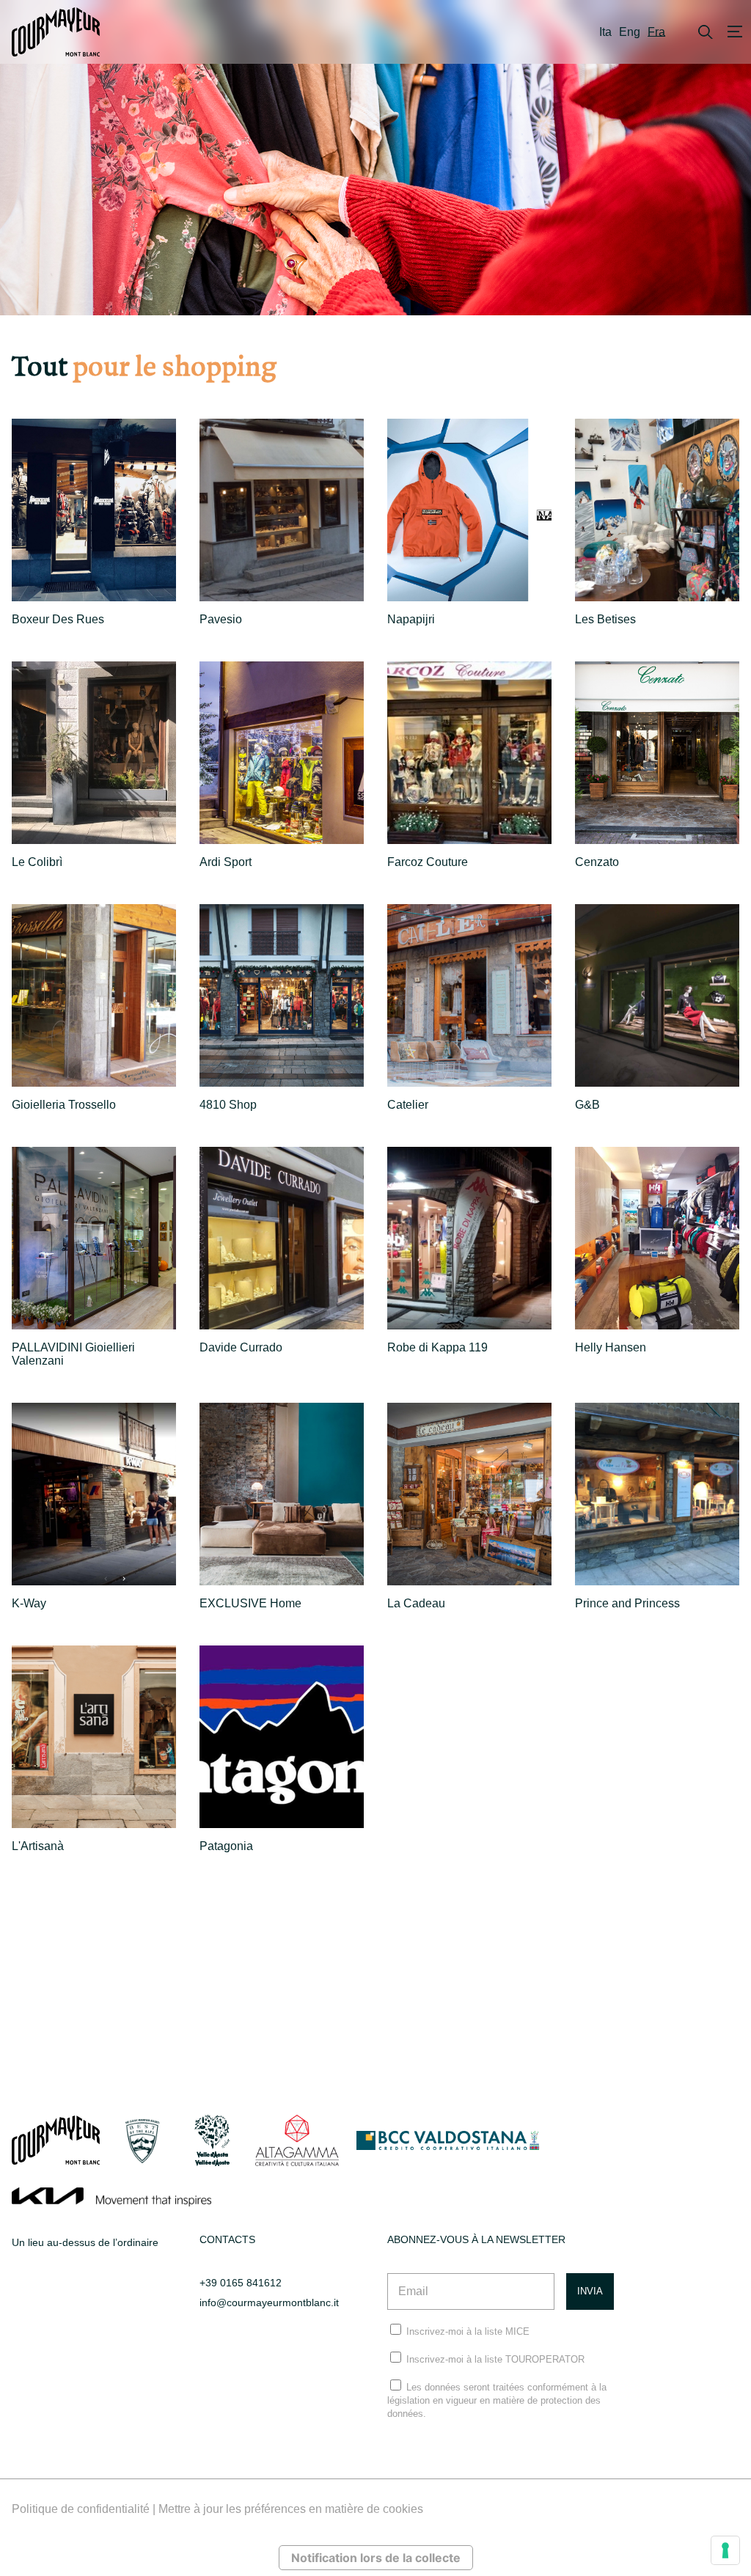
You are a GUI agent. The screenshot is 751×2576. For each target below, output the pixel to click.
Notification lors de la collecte (376, 2558)
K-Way (29, 1603)
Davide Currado (241, 1347)
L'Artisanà (38, 1846)
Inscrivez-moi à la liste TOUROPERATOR (495, 2359)
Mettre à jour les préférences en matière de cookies (291, 2509)
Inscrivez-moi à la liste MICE (468, 2331)
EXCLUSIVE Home (250, 1603)
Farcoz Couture (428, 862)
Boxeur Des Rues (58, 619)
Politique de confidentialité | (85, 2509)
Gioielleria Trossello (64, 1105)
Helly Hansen (611, 1347)
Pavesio (221, 619)
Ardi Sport (226, 862)
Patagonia (226, 1846)
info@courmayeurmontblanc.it (269, 2302)
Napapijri (411, 619)
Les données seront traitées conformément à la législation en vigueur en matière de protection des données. (497, 2400)
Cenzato (597, 862)
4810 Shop (228, 1105)
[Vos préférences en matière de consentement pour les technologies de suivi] (725, 2550)
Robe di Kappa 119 (437, 1347)
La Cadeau (416, 1603)
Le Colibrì (37, 862)
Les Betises (605, 619)
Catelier (408, 1105)
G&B (587, 1105)
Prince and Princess (627, 1603)
